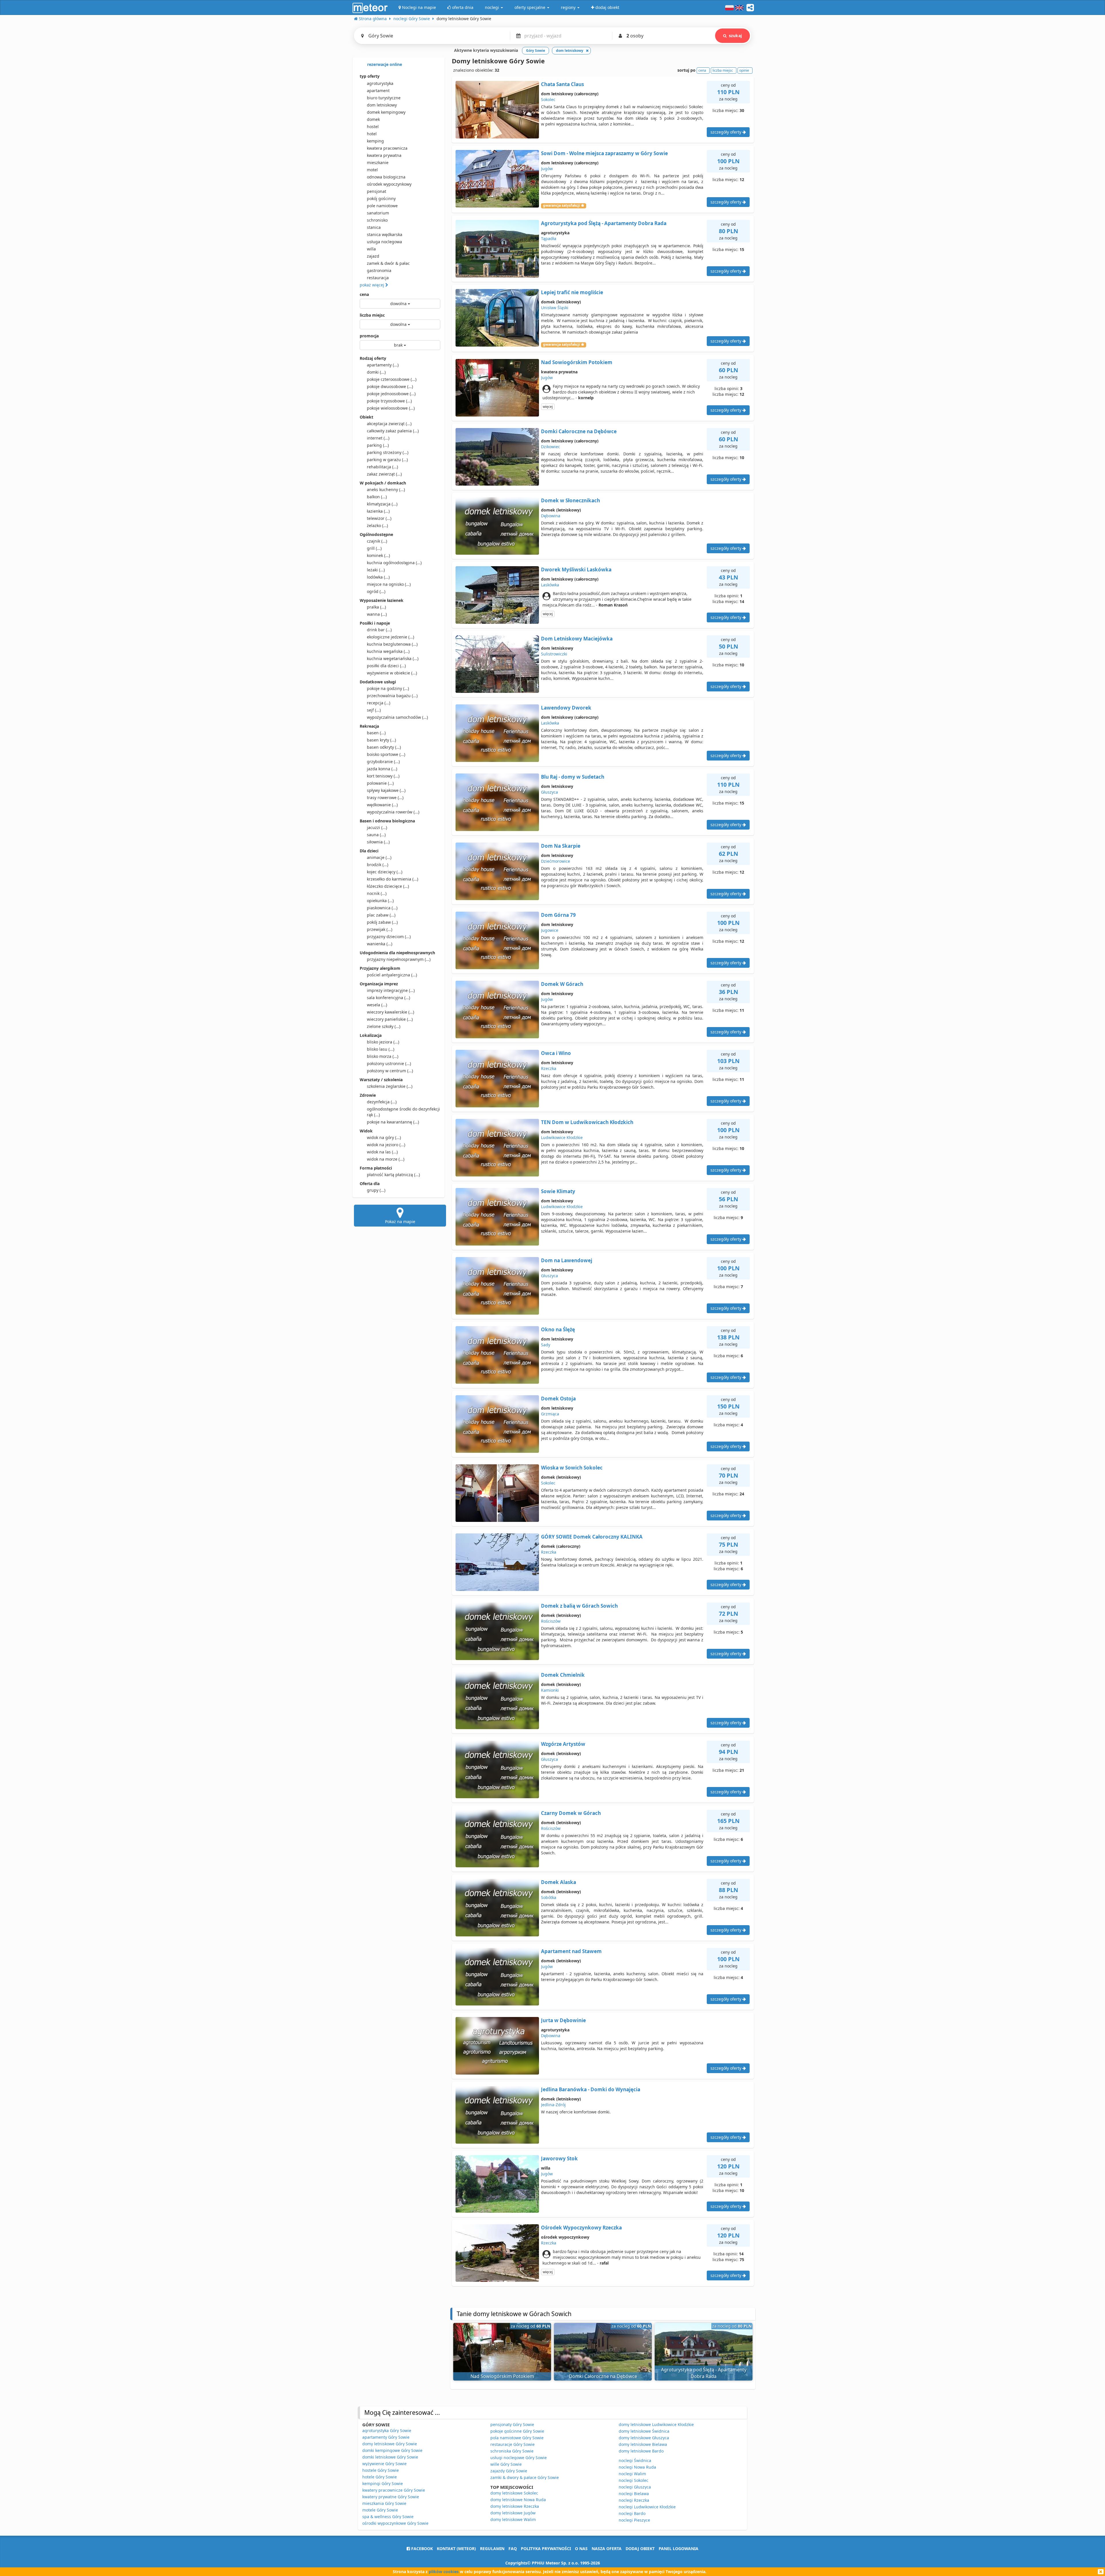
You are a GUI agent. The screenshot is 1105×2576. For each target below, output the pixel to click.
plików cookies (444, 2572)
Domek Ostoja (558, 1399)
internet (378, 438)
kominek (378, 555)
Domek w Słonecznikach (570, 500)
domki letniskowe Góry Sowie (390, 2457)
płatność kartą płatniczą (393, 1175)
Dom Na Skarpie (561, 846)
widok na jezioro (386, 1145)
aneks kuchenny (386, 489)
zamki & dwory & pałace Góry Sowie (525, 2477)
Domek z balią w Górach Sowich (579, 1606)
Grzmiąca (550, 1414)
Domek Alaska (559, 1882)
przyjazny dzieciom (389, 937)
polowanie (380, 783)
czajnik (377, 541)
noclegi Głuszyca (635, 2487)
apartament (378, 91)
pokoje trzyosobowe (389, 401)
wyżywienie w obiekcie (392, 673)
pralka (376, 607)
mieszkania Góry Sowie (384, 2503)
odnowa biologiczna (386, 177)
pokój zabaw (382, 922)
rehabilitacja (382, 467)
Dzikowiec (550, 447)
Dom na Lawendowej (567, 1260)
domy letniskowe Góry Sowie (390, 2444)
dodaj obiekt (640, 2549)
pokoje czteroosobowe (392, 379)
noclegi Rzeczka (634, 2500)
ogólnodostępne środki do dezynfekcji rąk (403, 1112)
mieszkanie (378, 162)
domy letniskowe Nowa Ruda (518, 2500)
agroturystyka (380, 83)
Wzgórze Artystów (563, 1744)
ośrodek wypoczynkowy (389, 184)
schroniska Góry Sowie (512, 2451)
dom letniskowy (382, 105)
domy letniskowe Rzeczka (515, 2506)
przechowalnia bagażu (392, 696)
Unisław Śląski (555, 308)
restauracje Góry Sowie (513, 2444)
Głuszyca (549, 792)
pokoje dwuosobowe (390, 386)
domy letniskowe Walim (513, 2519)
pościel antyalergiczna (392, 975)
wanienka (380, 944)
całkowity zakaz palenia (393, 431)
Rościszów (551, 1621)
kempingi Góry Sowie (383, 2483)
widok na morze (386, 1159)
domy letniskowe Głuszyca (644, 2438)
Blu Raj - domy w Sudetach (573, 777)
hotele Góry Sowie (380, 2477)
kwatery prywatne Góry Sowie (391, 2497)
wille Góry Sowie (506, 2464)
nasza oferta (607, 2549)
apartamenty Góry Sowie (386, 2437)
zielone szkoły (384, 1026)
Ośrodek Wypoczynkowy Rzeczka (581, 2228)
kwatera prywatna (384, 155)
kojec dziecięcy (385, 872)
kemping (375, 141)
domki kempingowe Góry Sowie (392, 2450)
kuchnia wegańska (388, 651)
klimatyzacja (382, 504)
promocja (369, 336)
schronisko (377, 220)
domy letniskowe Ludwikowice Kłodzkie (656, 2424)
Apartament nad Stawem (571, 1951)
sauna (376, 835)
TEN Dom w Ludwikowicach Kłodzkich (587, 1122)
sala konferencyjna (388, 998)
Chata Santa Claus (562, 84)
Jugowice (550, 930)
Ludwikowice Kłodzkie (562, 1137)
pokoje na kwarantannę (393, 1122)
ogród (376, 591)
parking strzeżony (388, 452)
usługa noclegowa (384, 242)
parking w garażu (387, 460)
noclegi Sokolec (634, 2480)
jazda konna (382, 769)
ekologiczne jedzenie (390, 637)
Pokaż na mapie (400, 1222)
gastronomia (379, 270)
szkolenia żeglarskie (390, 1086)
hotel (372, 134)
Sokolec (548, 99)
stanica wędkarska (385, 234)
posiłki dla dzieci (386, 666)
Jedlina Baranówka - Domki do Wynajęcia (591, 2089)
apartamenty (383, 365)
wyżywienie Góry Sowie (384, 2464)
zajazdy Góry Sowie (509, 2471)
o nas (581, 2549)
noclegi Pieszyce (634, 2520)
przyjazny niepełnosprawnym (399, 959)
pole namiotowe (382, 206)
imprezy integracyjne (391, 990)
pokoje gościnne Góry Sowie (517, 2431)
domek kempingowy (386, 112)
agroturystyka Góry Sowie (387, 2430)
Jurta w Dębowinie (563, 2020)
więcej (548, 407)
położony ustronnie (389, 1063)
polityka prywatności (546, 2549)
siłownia (378, 842)
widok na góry (384, 1137)
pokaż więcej (373, 285)
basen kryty (381, 740)
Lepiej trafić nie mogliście (572, 292)
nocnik (377, 893)
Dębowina (551, 516)
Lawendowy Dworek (566, 708)
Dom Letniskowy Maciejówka (577, 639)
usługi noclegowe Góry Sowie (519, 2458)
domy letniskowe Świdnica (644, 2431)
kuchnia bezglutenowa (392, 644)
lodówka (378, 577)
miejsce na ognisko (389, 584)
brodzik (378, 865)
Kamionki (550, 1690)
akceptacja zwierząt (389, 424)
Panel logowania (679, 2549)
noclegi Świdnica (635, 2460)
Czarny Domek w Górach (571, 1813)
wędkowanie (382, 805)
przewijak (380, 929)
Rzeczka (549, 1068)
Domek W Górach (562, 984)
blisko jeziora (383, 1042)
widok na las (382, 1152)
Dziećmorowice (556, 861)
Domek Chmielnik (563, 1675)
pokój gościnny (381, 198)
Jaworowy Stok (559, 2158)
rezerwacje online (384, 64)
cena (364, 294)
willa (371, 249)
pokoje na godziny (388, 688)
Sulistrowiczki (554, 654)
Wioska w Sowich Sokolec (572, 1468)
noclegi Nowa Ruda (637, 2467)
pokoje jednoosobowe (391, 394)
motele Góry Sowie (380, 2510)
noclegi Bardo (632, 2513)
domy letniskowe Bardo (641, 2451)
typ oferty (370, 76)
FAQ (513, 2549)
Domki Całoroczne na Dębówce (579, 431)
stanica (374, 227)
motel (372, 170)
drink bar (379, 630)
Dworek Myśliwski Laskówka (576, 570)
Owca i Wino (556, 1053)
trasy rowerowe (385, 797)
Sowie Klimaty (558, 1191)
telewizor (379, 518)
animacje (379, 857)
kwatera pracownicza (387, 148)
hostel (373, 127)
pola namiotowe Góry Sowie (517, 2438)
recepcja (379, 703)
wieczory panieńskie (390, 1019)
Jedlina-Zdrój (553, 2105)
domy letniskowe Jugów (513, 2513)
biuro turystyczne (384, 98)
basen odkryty (384, 747)
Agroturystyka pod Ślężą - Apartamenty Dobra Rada (604, 223)
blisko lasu (381, 1049)
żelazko (377, 525)
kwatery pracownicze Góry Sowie (394, 2490)
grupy (376, 1190)
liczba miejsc (372, 315)
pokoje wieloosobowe (391, 408)
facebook (421, 2549)
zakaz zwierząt (384, 474)
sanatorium (378, 213)
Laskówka (550, 585)
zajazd (373, 256)
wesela (377, 1005)
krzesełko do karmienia (393, 879)
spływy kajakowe (386, 790)
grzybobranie (383, 762)
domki (376, 372)
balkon (377, 497)
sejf (374, 710)
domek (373, 119)
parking (378, 445)
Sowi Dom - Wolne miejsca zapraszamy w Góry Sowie (604, 153)
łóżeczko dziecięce (388, 886)
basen (376, 733)
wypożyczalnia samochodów (397, 717)
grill (374, 548)
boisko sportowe (386, 754)
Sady (546, 1345)
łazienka (378, 511)
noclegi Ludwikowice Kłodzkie (647, 2507)
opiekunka (380, 901)
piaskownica (382, 908)
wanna (377, 614)
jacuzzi (377, 827)
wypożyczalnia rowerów (393, 812)
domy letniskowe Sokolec (514, 2493)
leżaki (376, 570)
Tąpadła (549, 238)
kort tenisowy (383, 776)
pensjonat (377, 191)
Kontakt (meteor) (456, 2549)
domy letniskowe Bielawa (643, 2444)
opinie (744, 70)
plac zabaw (381, 915)
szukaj (735, 36)
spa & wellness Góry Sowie (388, 2517)
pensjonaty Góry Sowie (512, 2424)
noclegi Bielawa (634, 2494)
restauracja (378, 278)
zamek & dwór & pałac (388, 263)
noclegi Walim (632, 2474)
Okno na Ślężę (558, 1329)
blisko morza (383, 1056)
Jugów (547, 169)
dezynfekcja (382, 1102)
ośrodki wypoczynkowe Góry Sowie (395, 2523)
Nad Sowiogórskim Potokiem (577, 362)
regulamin (492, 2549)
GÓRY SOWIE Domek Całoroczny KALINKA (592, 1537)
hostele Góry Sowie (381, 2470)
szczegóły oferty (726, 132)
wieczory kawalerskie (390, 1012)
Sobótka (549, 1897)
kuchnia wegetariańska (393, 658)
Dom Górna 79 (558, 915)
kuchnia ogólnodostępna (394, 563)
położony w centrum (390, 1071)
